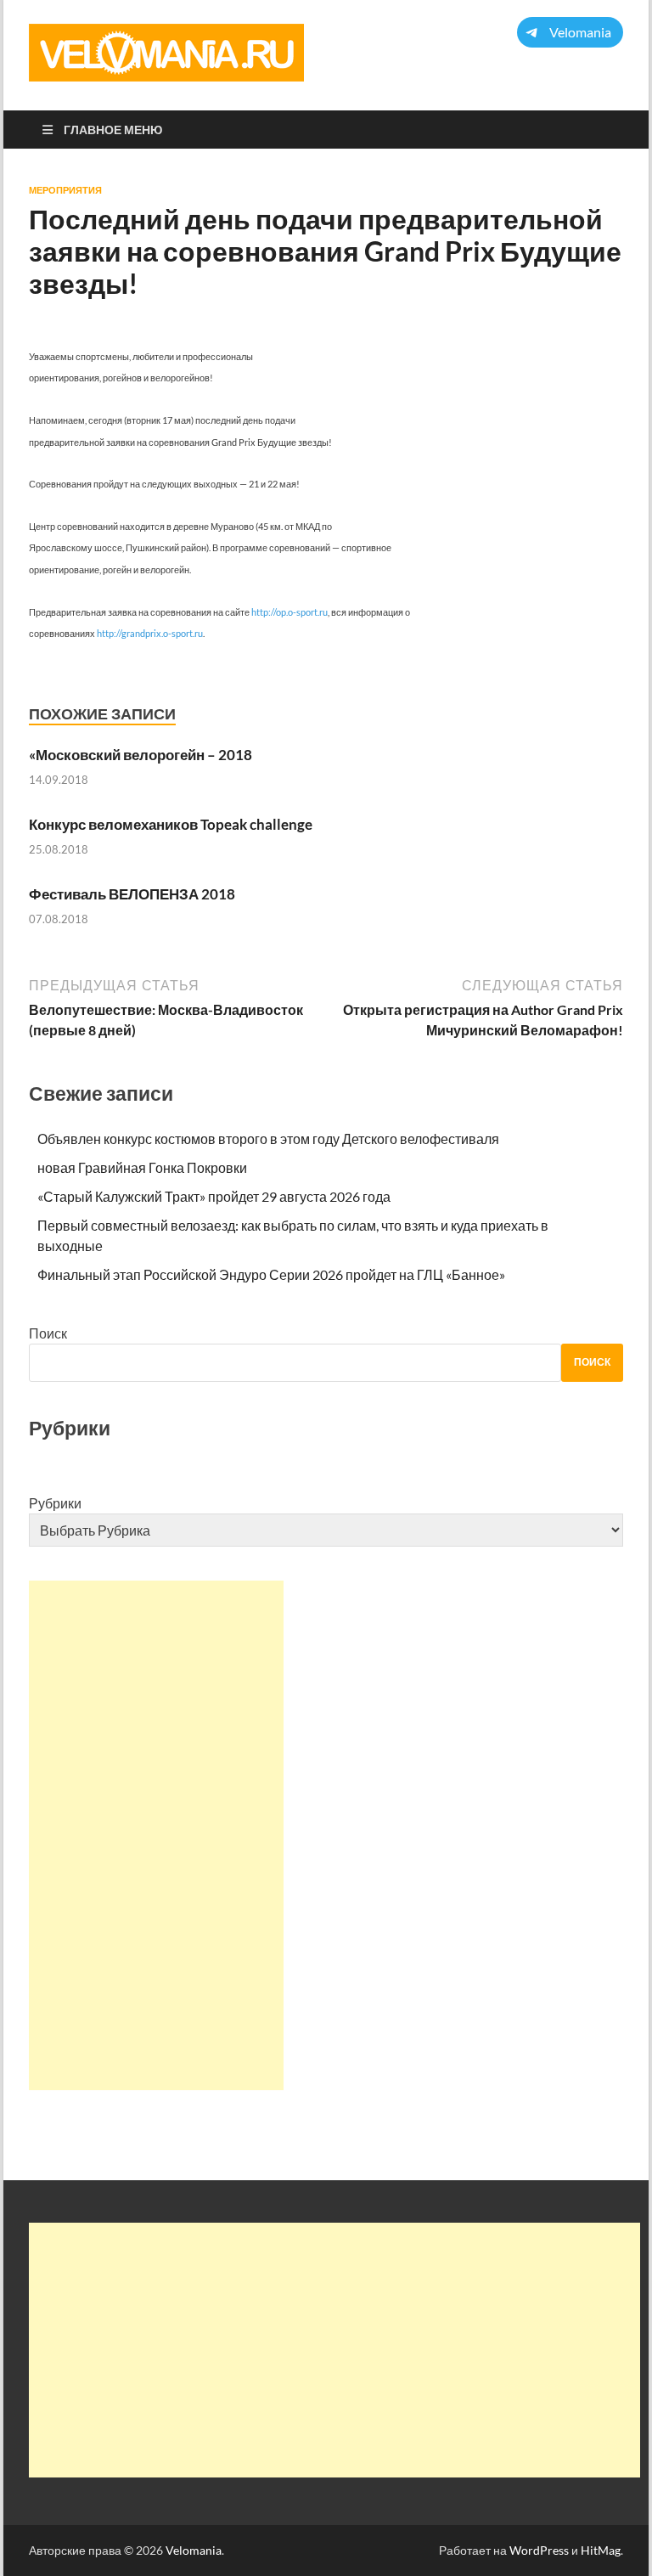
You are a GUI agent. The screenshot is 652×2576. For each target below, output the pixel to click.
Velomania (194, 2550)
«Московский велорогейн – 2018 (141, 755)
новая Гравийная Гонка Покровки (142, 1167)
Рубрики (55, 1503)
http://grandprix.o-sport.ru (150, 633)
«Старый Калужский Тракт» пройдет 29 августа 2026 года (214, 1196)
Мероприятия (65, 190)
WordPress (539, 2550)
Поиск (48, 1333)
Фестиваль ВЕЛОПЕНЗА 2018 (132, 894)
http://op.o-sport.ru (289, 612)
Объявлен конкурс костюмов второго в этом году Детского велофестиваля (268, 1139)
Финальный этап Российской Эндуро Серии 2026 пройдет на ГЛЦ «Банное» (271, 1274)
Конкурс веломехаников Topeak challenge (171, 824)
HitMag (601, 2550)
